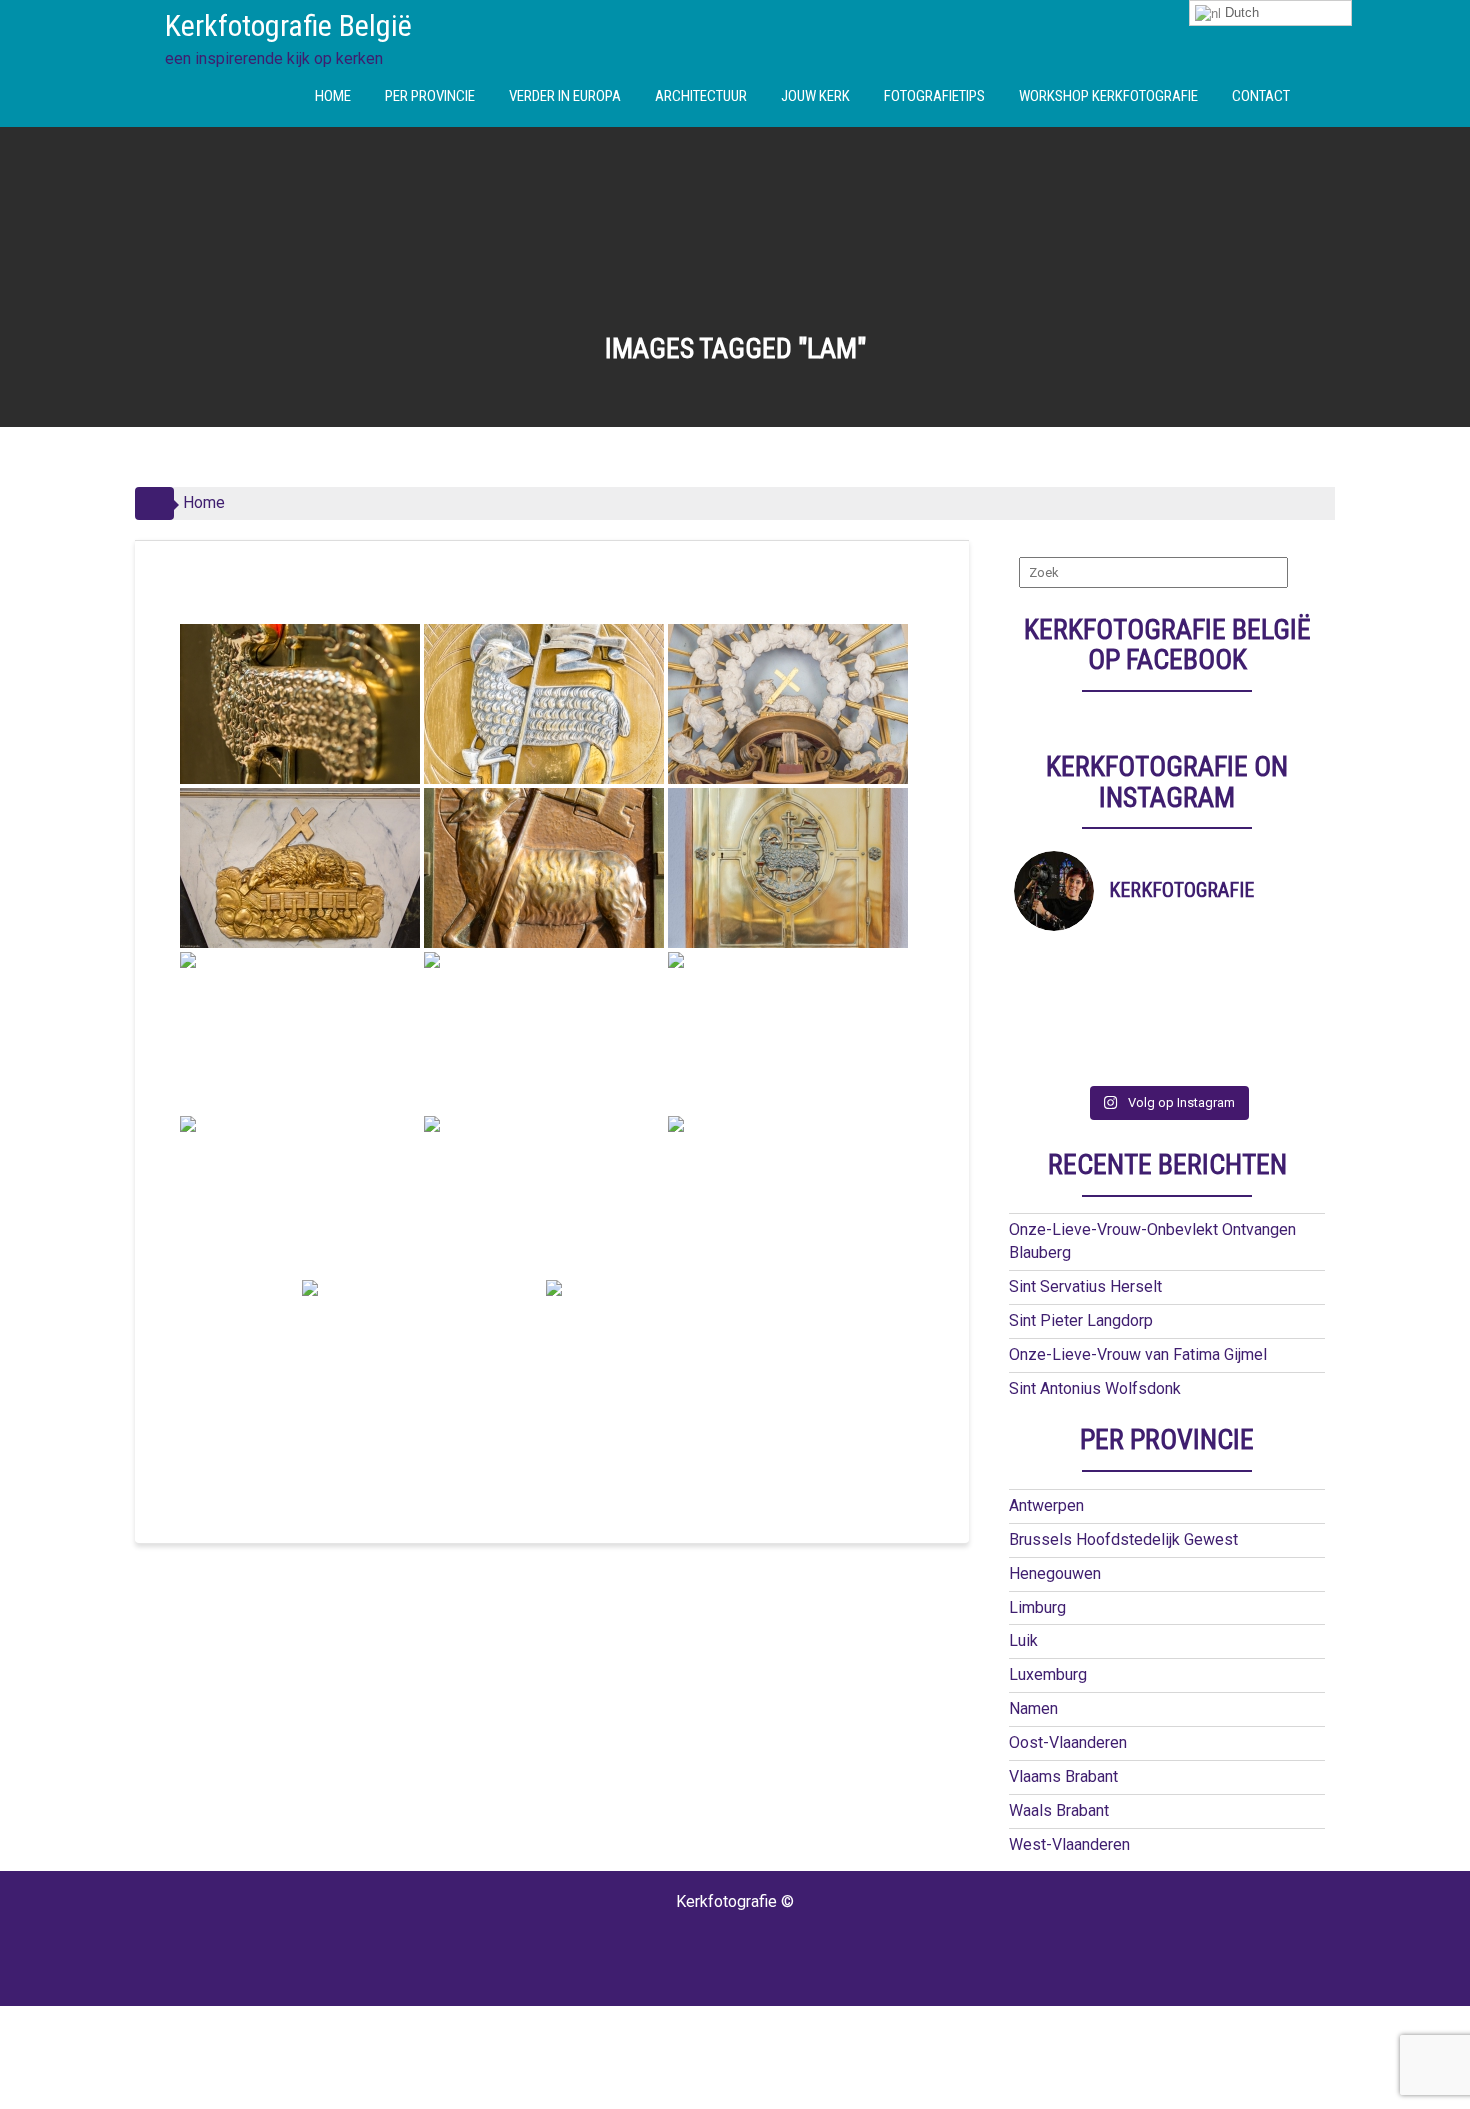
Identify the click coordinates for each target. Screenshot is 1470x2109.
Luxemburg (1048, 1674)
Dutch (1240, 12)
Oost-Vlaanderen (1068, 1742)
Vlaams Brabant (1063, 1776)
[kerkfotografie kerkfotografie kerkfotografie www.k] (1052, 959)
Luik (1023, 1640)
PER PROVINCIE (430, 96)
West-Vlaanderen (1069, 1844)
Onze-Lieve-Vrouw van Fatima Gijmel (1138, 1354)
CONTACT (1261, 96)
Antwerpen (1046, 1505)
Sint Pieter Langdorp (1081, 1320)
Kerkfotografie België (288, 25)
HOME (333, 96)
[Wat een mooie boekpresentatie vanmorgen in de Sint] (1205, 985)
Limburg (1037, 1607)
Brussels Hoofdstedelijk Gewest (1123, 1539)
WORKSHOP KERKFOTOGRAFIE (1108, 96)
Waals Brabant (1059, 1810)
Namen (1033, 1708)
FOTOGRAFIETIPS (934, 96)
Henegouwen (1055, 1573)
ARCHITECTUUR (701, 96)
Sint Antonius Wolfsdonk (1095, 1388)
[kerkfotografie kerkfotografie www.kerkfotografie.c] (1205, 1037)
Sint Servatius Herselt (1085, 1286)
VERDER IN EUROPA (565, 96)
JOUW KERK (815, 96)
